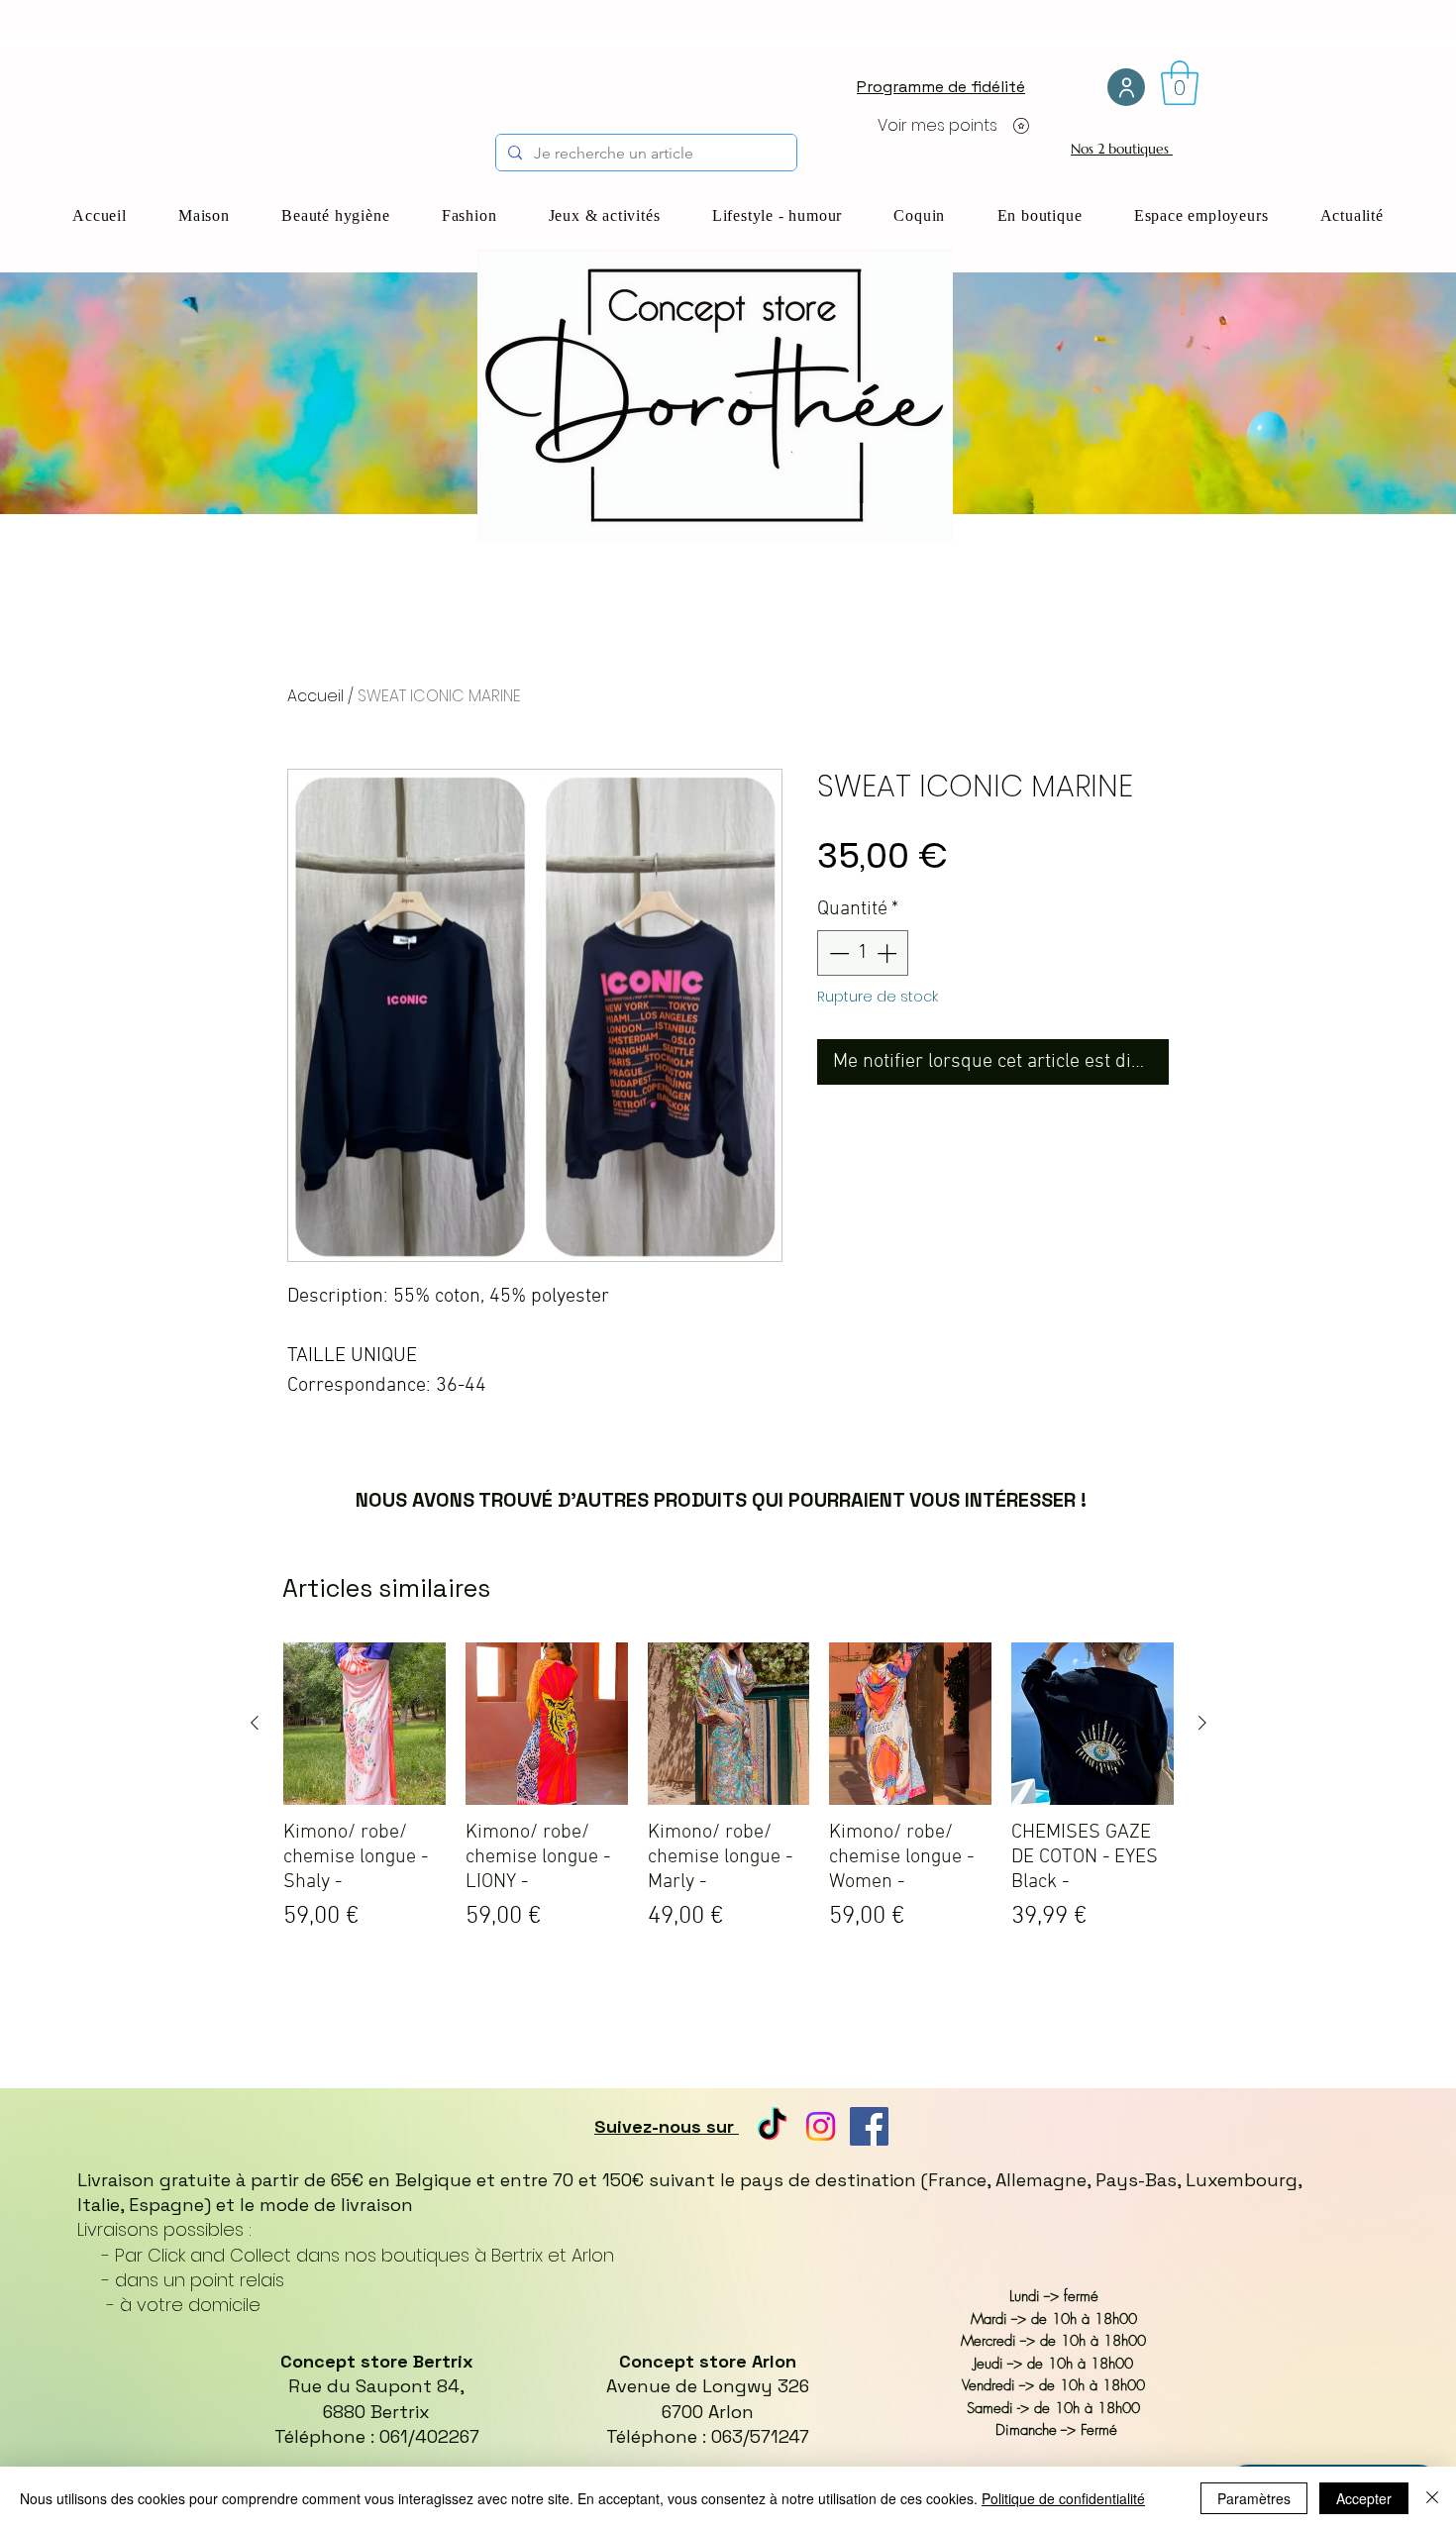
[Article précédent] (255, 1723)
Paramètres (1254, 2498)
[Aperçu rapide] (364, 1724)
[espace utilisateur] (1126, 87)
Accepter (1364, 2498)
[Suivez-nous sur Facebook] (869, 2126)
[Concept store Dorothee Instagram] (821, 2126)
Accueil (315, 696)
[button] (1180, 83)
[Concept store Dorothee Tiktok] (772, 2126)
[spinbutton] (863, 953)
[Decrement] (837, 953)
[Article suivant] (1202, 1723)
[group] (728, 1833)
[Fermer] (1432, 2498)
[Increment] (888, 953)
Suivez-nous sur (667, 2126)
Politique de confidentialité (1063, 2498)
